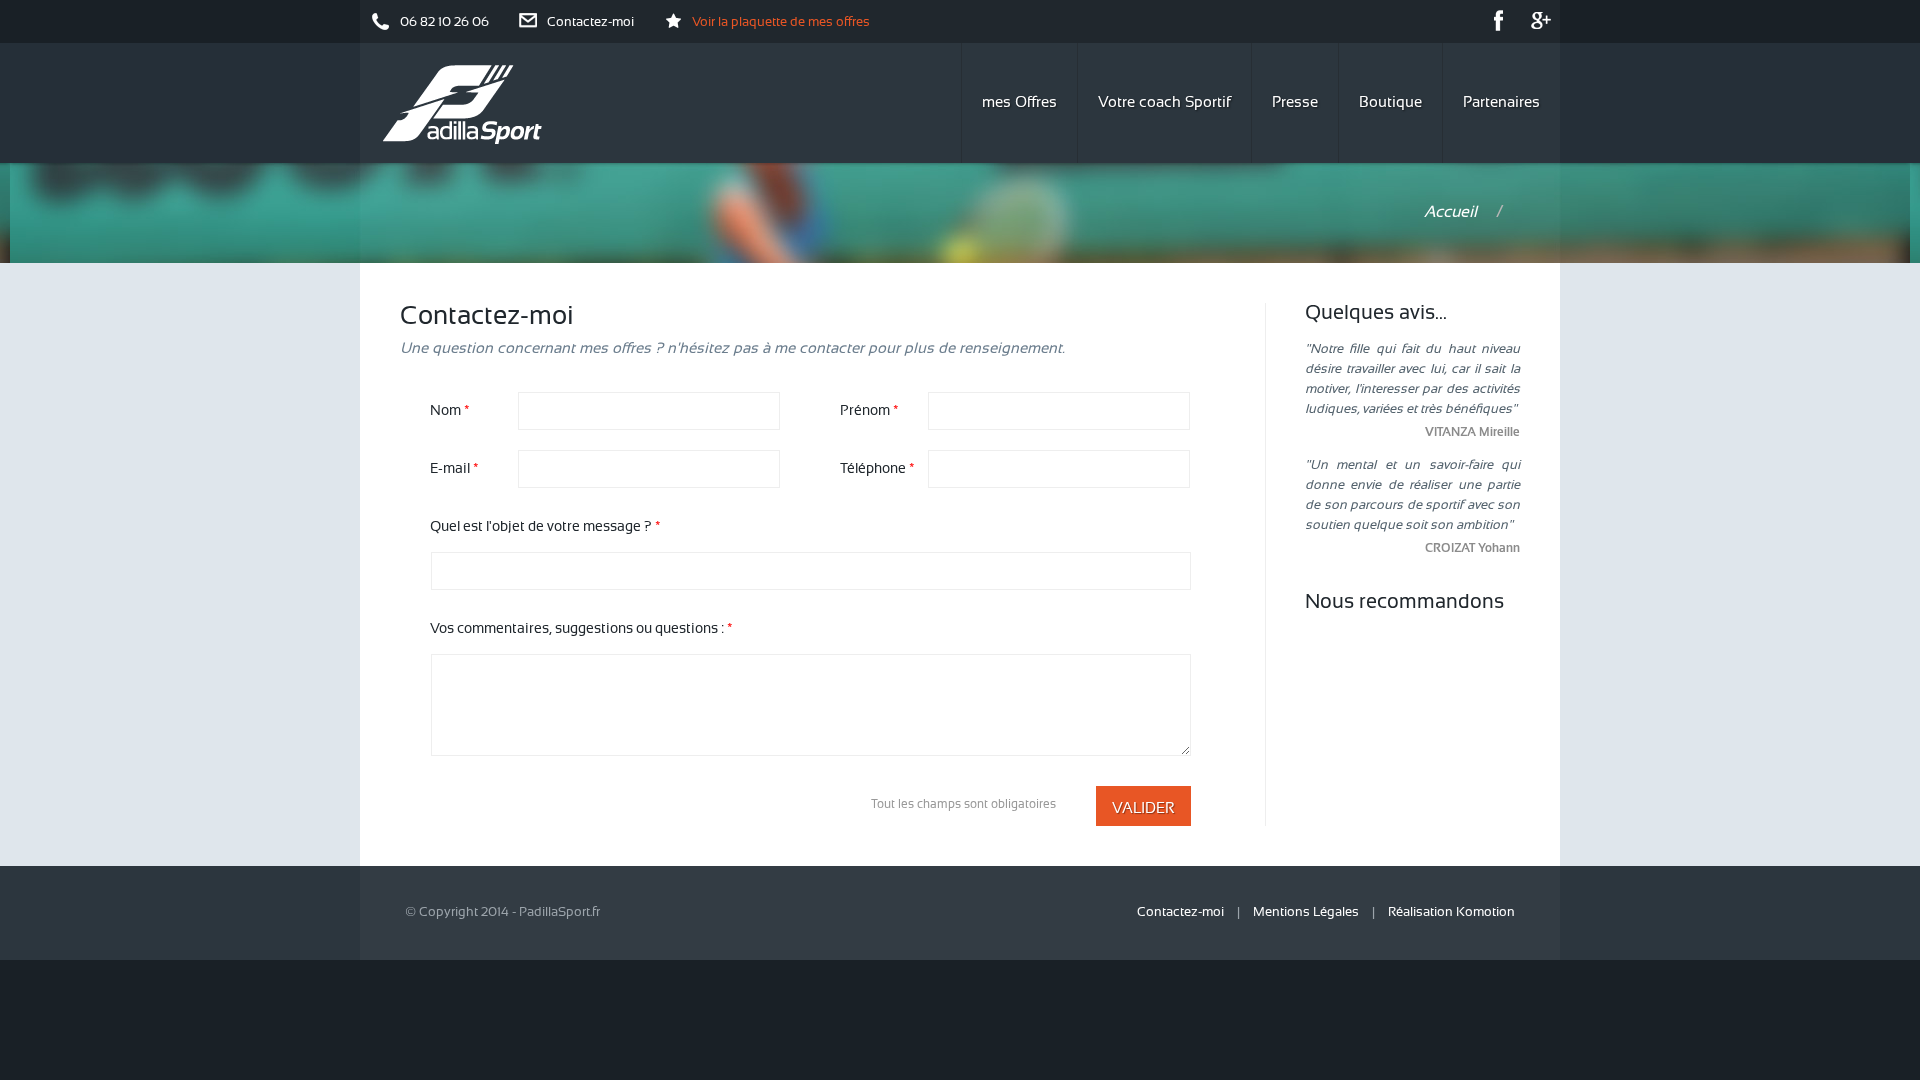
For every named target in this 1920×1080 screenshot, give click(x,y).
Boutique (1390, 103)
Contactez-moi (590, 23)
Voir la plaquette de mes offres (781, 23)
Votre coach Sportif (1164, 103)
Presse (1295, 103)
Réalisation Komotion (1451, 913)
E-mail (454, 469)
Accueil (1450, 212)
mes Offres (1019, 103)
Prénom (869, 411)
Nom (450, 411)
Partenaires (1501, 103)
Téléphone (877, 469)
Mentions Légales (1306, 913)
